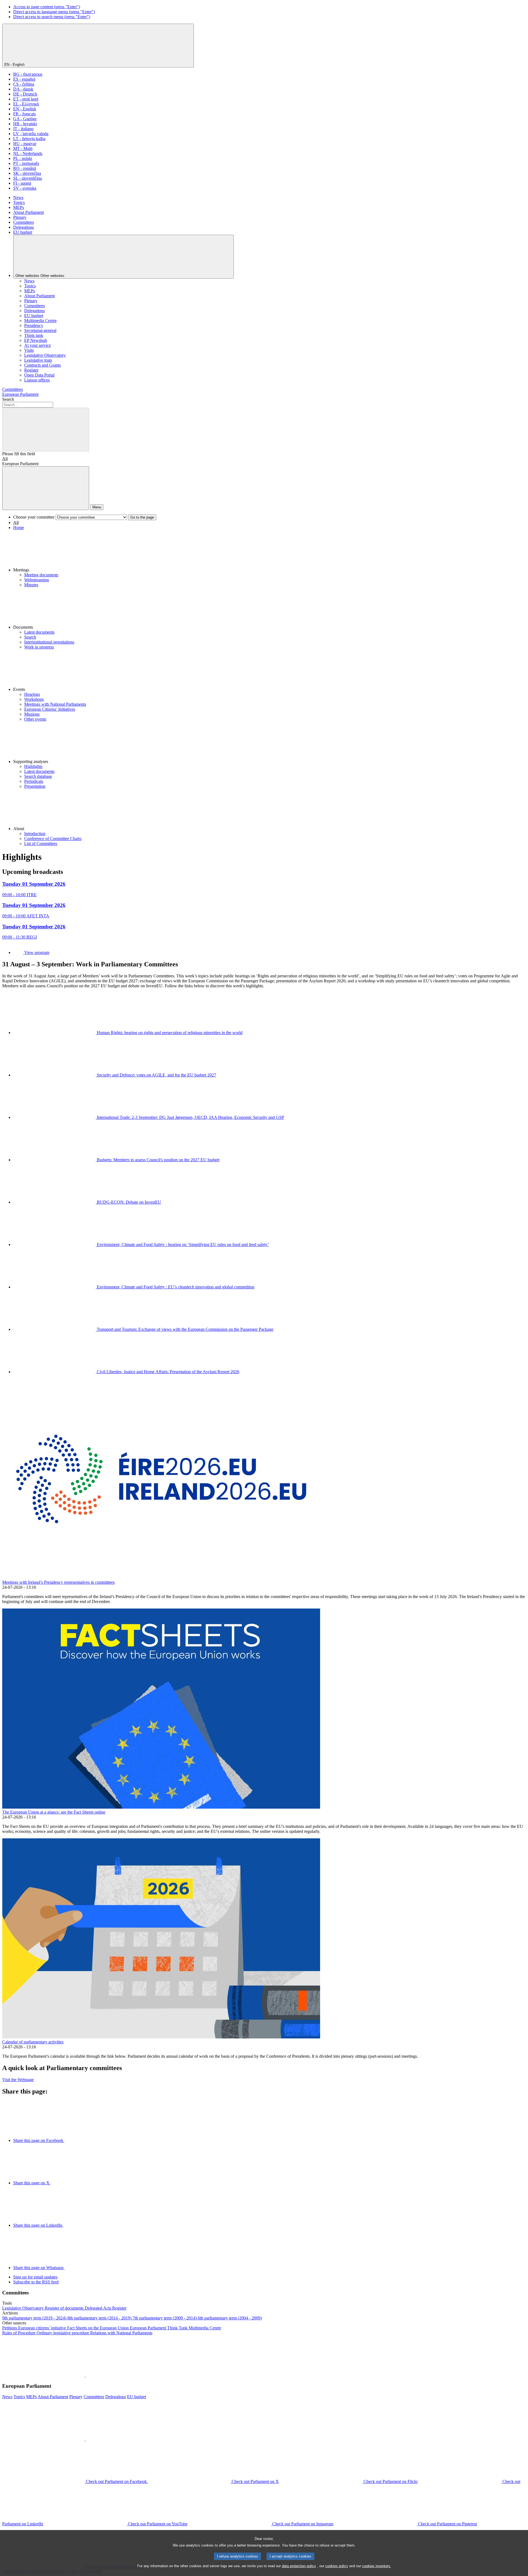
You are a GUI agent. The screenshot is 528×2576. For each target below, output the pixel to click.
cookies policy (337, 2566)
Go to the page (142, 517)
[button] (269, 551)
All (5, 459)
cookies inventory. (377, 2566)
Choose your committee (34, 517)
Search (8, 399)
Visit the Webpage (18, 2080)
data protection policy (299, 2566)
